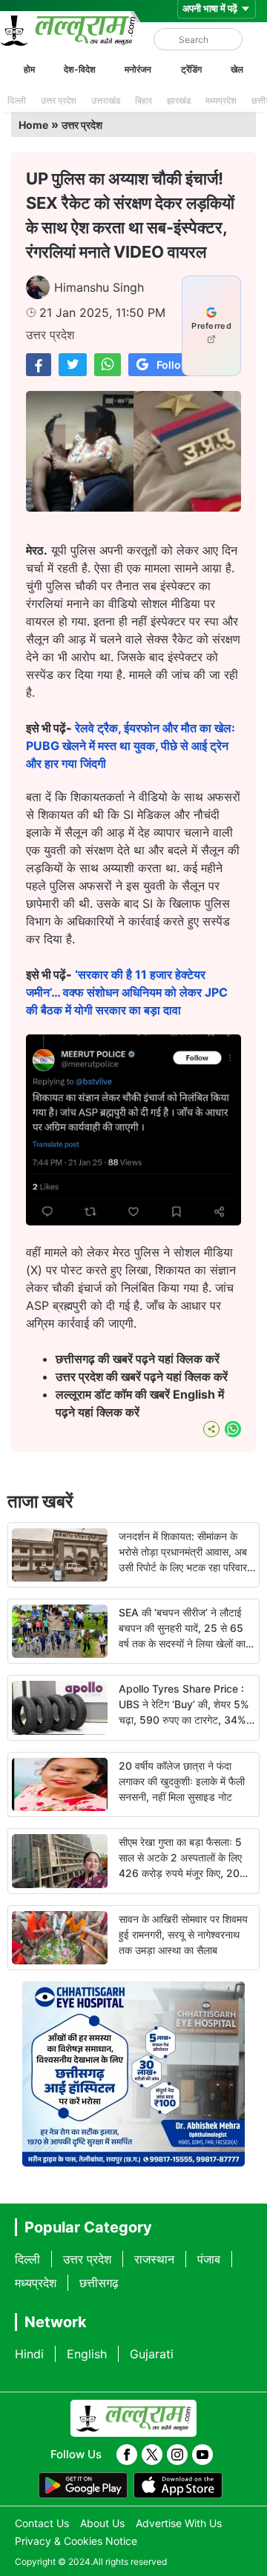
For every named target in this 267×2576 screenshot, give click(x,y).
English (87, 2354)
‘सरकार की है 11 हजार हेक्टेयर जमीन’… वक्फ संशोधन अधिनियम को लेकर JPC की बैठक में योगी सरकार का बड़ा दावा (127, 992)
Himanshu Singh (99, 287)
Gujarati (152, 2354)
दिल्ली (17, 100)
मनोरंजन (138, 69)
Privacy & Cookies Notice (76, 2541)
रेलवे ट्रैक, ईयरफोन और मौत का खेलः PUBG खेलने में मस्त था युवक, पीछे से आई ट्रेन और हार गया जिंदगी (131, 746)
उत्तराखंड (106, 100)
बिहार (144, 100)
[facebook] (127, 2455)
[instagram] (177, 2455)
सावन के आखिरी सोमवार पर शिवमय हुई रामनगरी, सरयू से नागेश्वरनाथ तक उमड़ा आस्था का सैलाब (183, 1934)
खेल (237, 69)
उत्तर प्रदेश (59, 100)
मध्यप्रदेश (221, 100)
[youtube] (202, 2455)
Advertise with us (179, 2523)
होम (29, 69)
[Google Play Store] (83, 2486)
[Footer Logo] (133, 2418)
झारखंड (179, 100)
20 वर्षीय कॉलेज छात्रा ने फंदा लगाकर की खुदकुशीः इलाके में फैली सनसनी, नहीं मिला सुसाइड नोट (182, 1781)
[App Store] (178, 2486)
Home (33, 125)
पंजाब (209, 2259)
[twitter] (152, 2455)
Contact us (42, 2523)
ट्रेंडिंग (191, 69)
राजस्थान (154, 2259)
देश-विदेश (80, 69)
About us (102, 2523)
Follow (173, 365)
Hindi (29, 2354)
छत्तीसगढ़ (99, 2283)
